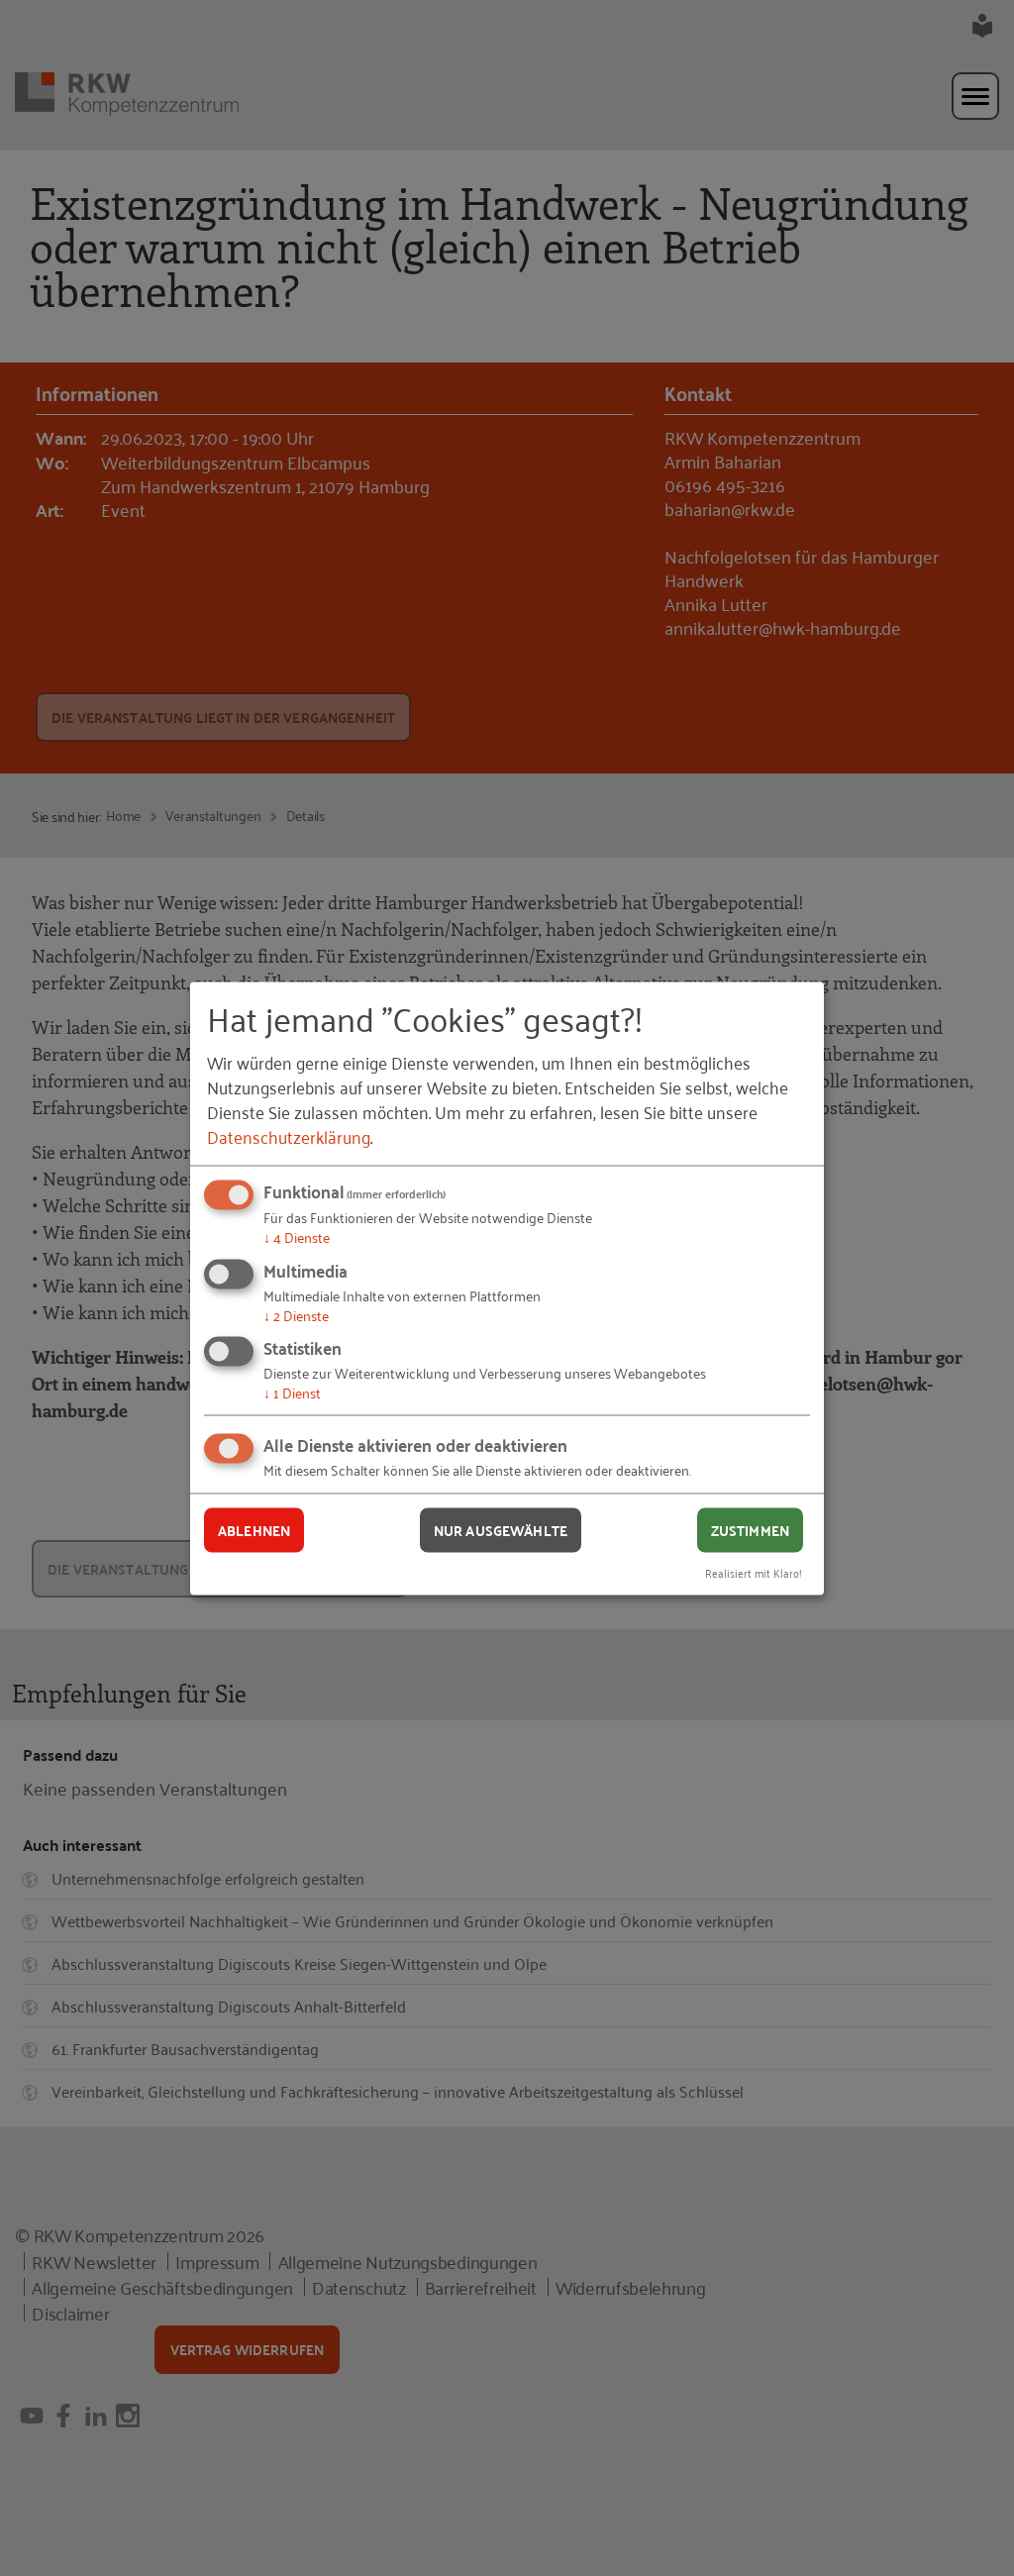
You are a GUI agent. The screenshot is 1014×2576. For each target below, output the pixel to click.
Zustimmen (750, 1530)
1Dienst (292, 1392)
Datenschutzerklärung (289, 1136)
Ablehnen (254, 1530)
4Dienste (297, 1236)
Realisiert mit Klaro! (754, 1571)
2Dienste (296, 1314)
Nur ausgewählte (501, 1530)
